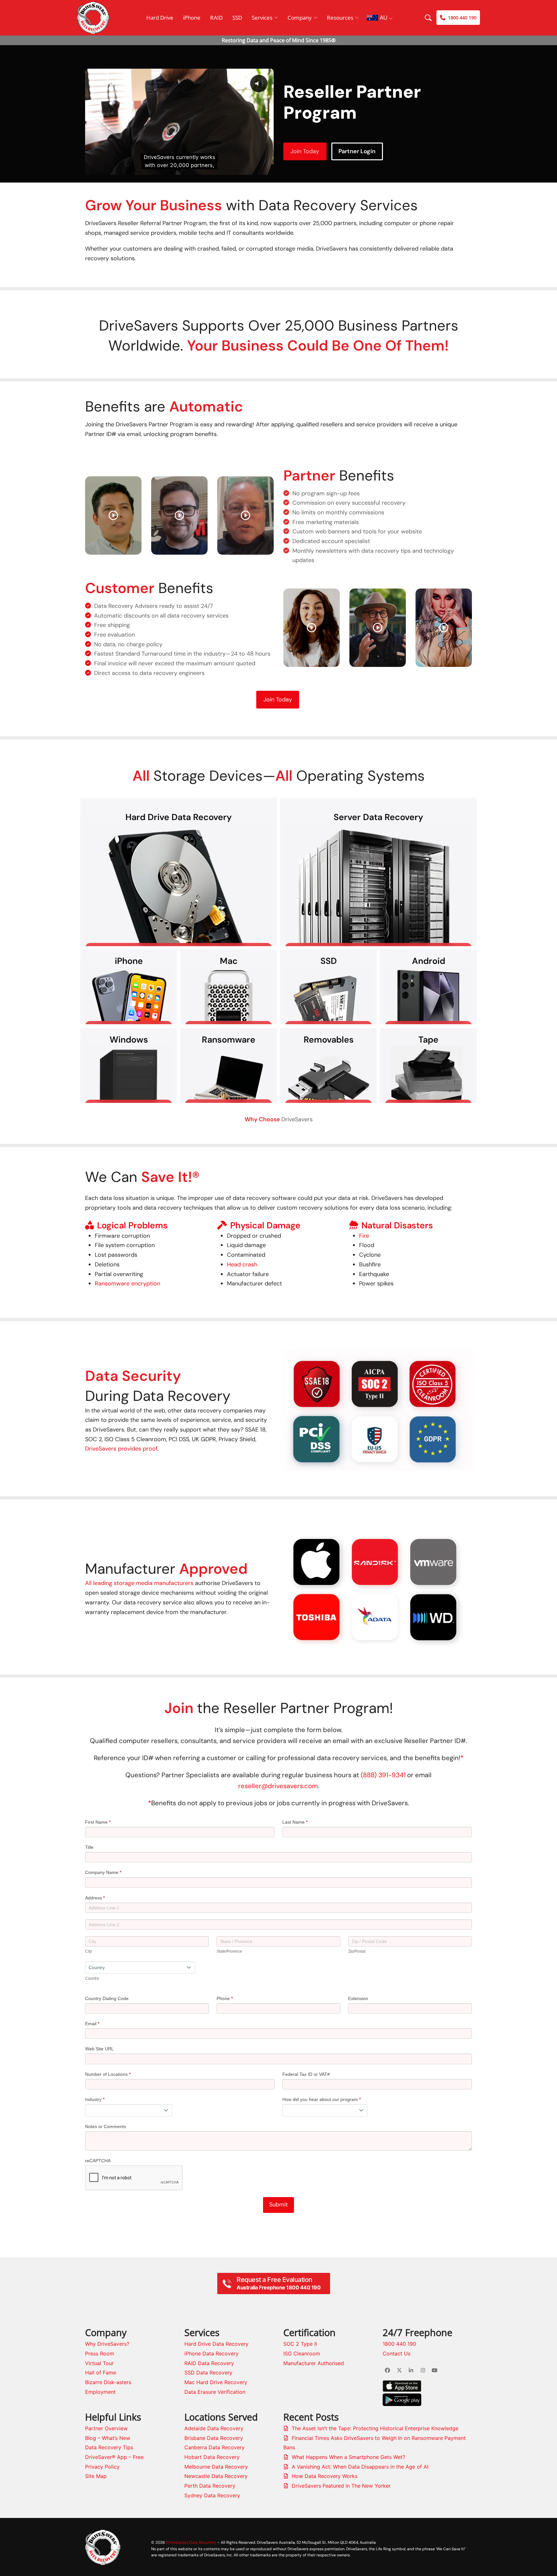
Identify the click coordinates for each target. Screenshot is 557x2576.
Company (300, 18)
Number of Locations (108, 2074)
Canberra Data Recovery (215, 2447)
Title (89, 1847)
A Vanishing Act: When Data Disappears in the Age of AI (360, 2467)
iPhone (192, 18)
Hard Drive (160, 18)
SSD (237, 18)
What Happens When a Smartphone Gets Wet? (348, 2457)
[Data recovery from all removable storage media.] (328, 1074)
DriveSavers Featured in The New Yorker (341, 2486)
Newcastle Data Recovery (216, 2476)
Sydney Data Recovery (212, 2495)
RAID (216, 18)
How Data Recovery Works (325, 2476)
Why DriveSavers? (107, 2344)
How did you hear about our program (322, 2099)
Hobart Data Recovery (212, 2457)
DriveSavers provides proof (121, 1449)
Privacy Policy (102, 2467)
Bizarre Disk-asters (108, 2382)
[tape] (428, 1074)
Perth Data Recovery (210, 2486)
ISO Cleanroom (302, 2353)
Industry (95, 2099)
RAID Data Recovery (209, 2363)
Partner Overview (106, 2428)
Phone (225, 1998)
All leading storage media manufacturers (139, 1583)
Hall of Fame (101, 2373)
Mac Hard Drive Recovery (216, 2382)
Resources (340, 18)
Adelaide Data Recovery (214, 2428)
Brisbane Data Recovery (214, 2438)
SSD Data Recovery (208, 2373)
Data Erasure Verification (215, 2392)
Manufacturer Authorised (314, 2363)
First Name (98, 1822)
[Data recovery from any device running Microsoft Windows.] (129, 1074)
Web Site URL (99, 2049)
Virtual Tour (99, 2363)
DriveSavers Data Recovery (191, 2542)
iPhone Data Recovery (211, 2353)
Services (262, 18)
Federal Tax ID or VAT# (306, 2074)
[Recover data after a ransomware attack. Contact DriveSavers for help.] (229, 1074)
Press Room (100, 2353)
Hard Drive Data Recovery (216, 2344)
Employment (100, 2392)
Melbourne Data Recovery (216, 2467)
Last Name (295, 1822)
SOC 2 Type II (300, 2344)
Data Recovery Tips (109, 2447)
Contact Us (396, 2353)
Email (92, 2024)
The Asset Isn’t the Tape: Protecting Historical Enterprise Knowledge (375, 2428)
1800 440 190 (399, 2344)
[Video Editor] (113, 515)
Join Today (305, 151)
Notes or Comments (106, 2126)
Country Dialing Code (107, 1998)
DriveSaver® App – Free (114, 2457)
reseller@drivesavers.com (278, 1786)
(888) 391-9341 (383, 1775)
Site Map (96, 2476)
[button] (289, 1588)
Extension (358, 1998)
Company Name (103, 1872)
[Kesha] (444, 627)
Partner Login (357, 151)
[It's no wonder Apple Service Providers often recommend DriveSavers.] (229, 996)
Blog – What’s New (108, 2438)
